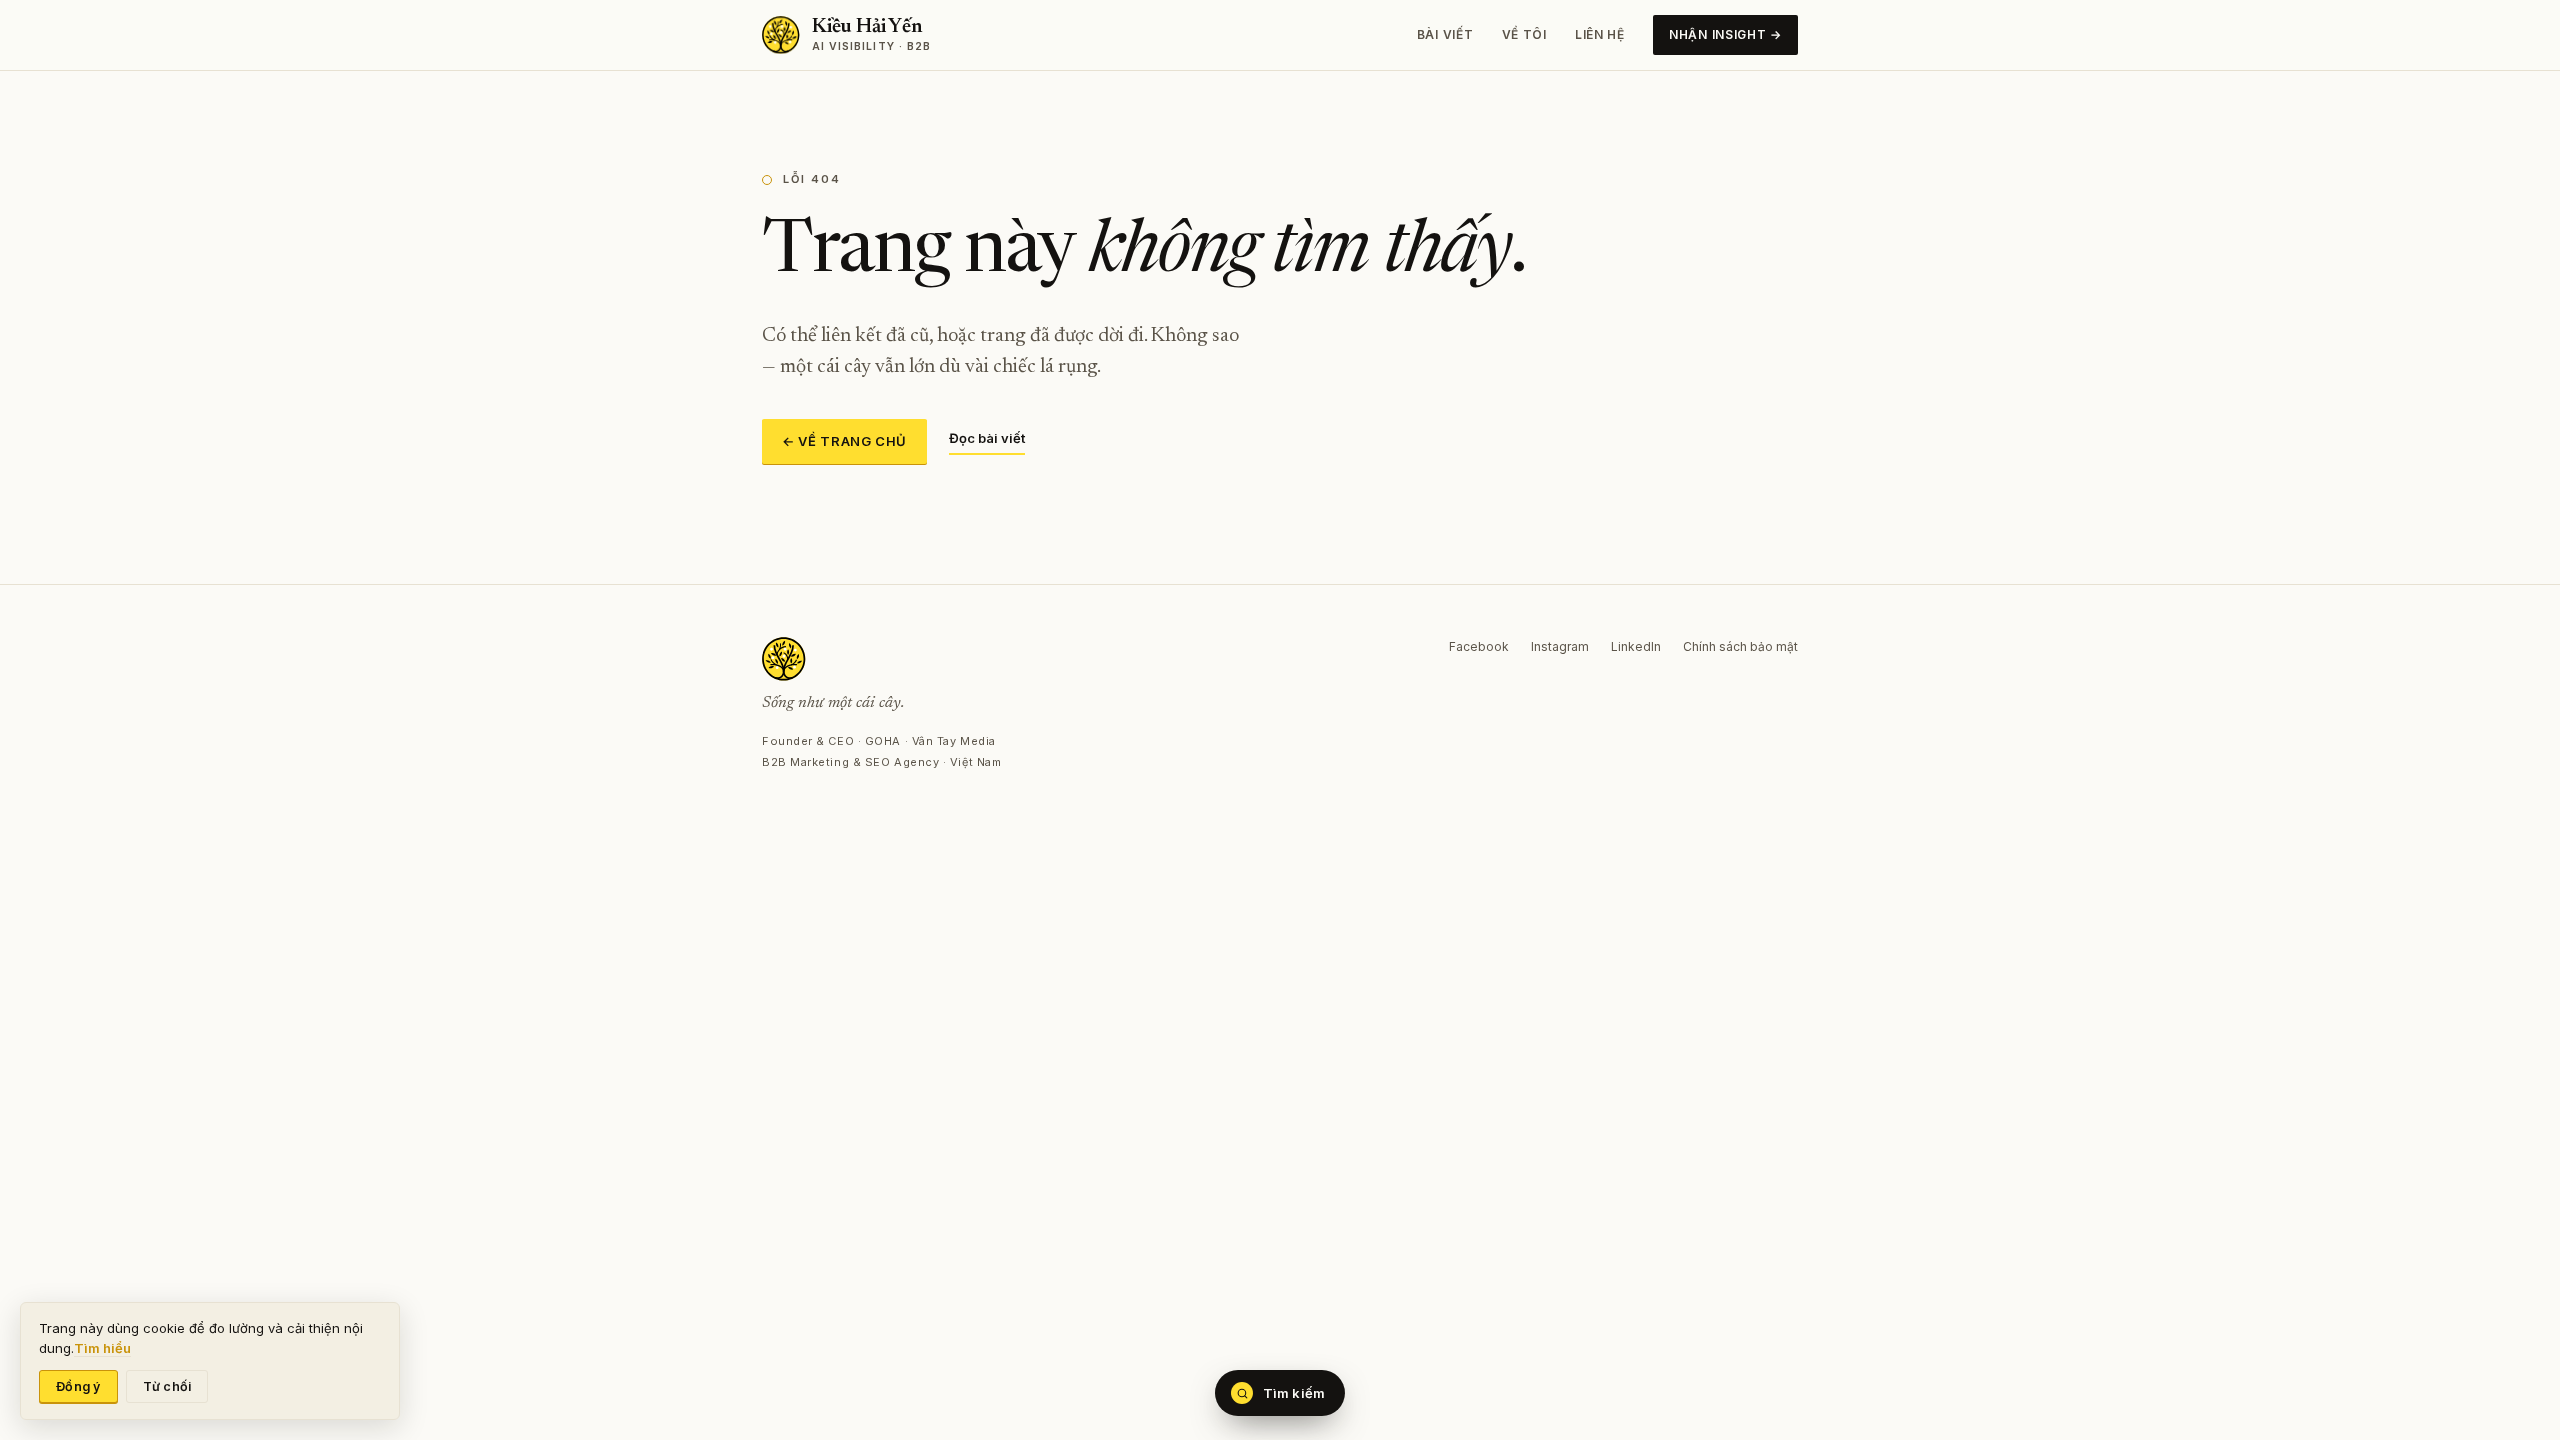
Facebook (1479, 646)
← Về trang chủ (844, 441)
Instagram (1560, 646)
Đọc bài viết (987, 438)
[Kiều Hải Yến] (881, 659)
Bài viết (1445, 34)
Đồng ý (78, 1386)
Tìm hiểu (102, 1348)
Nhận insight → (1725, 34)
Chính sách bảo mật (1740, 646)
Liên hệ (1600, 34)
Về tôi (1524, 34)
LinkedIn (1636, 646)
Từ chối (167, 1386)
